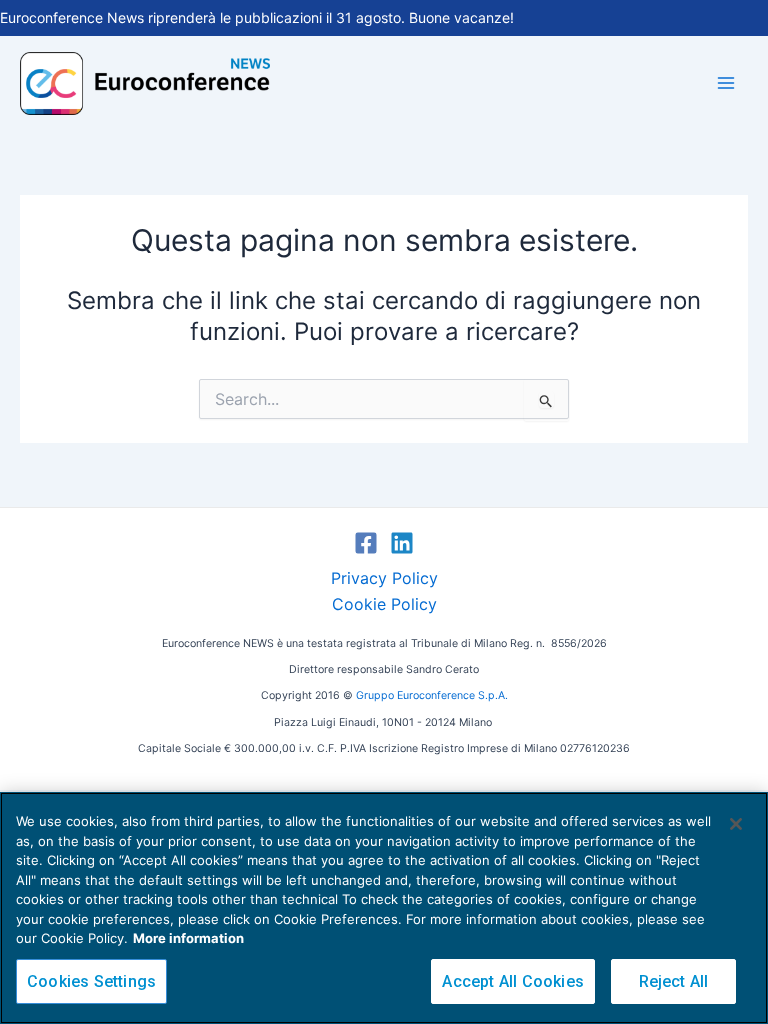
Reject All (674, 981)
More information (188, 938)
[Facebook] (366, 543)
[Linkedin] (402, 543)
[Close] (736, 824)
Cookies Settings (91, 981)
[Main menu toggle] (726, 83)
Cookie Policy (384, 604)
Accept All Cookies (513, 981)
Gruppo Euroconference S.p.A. (432, 695)
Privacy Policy (384, 578)
